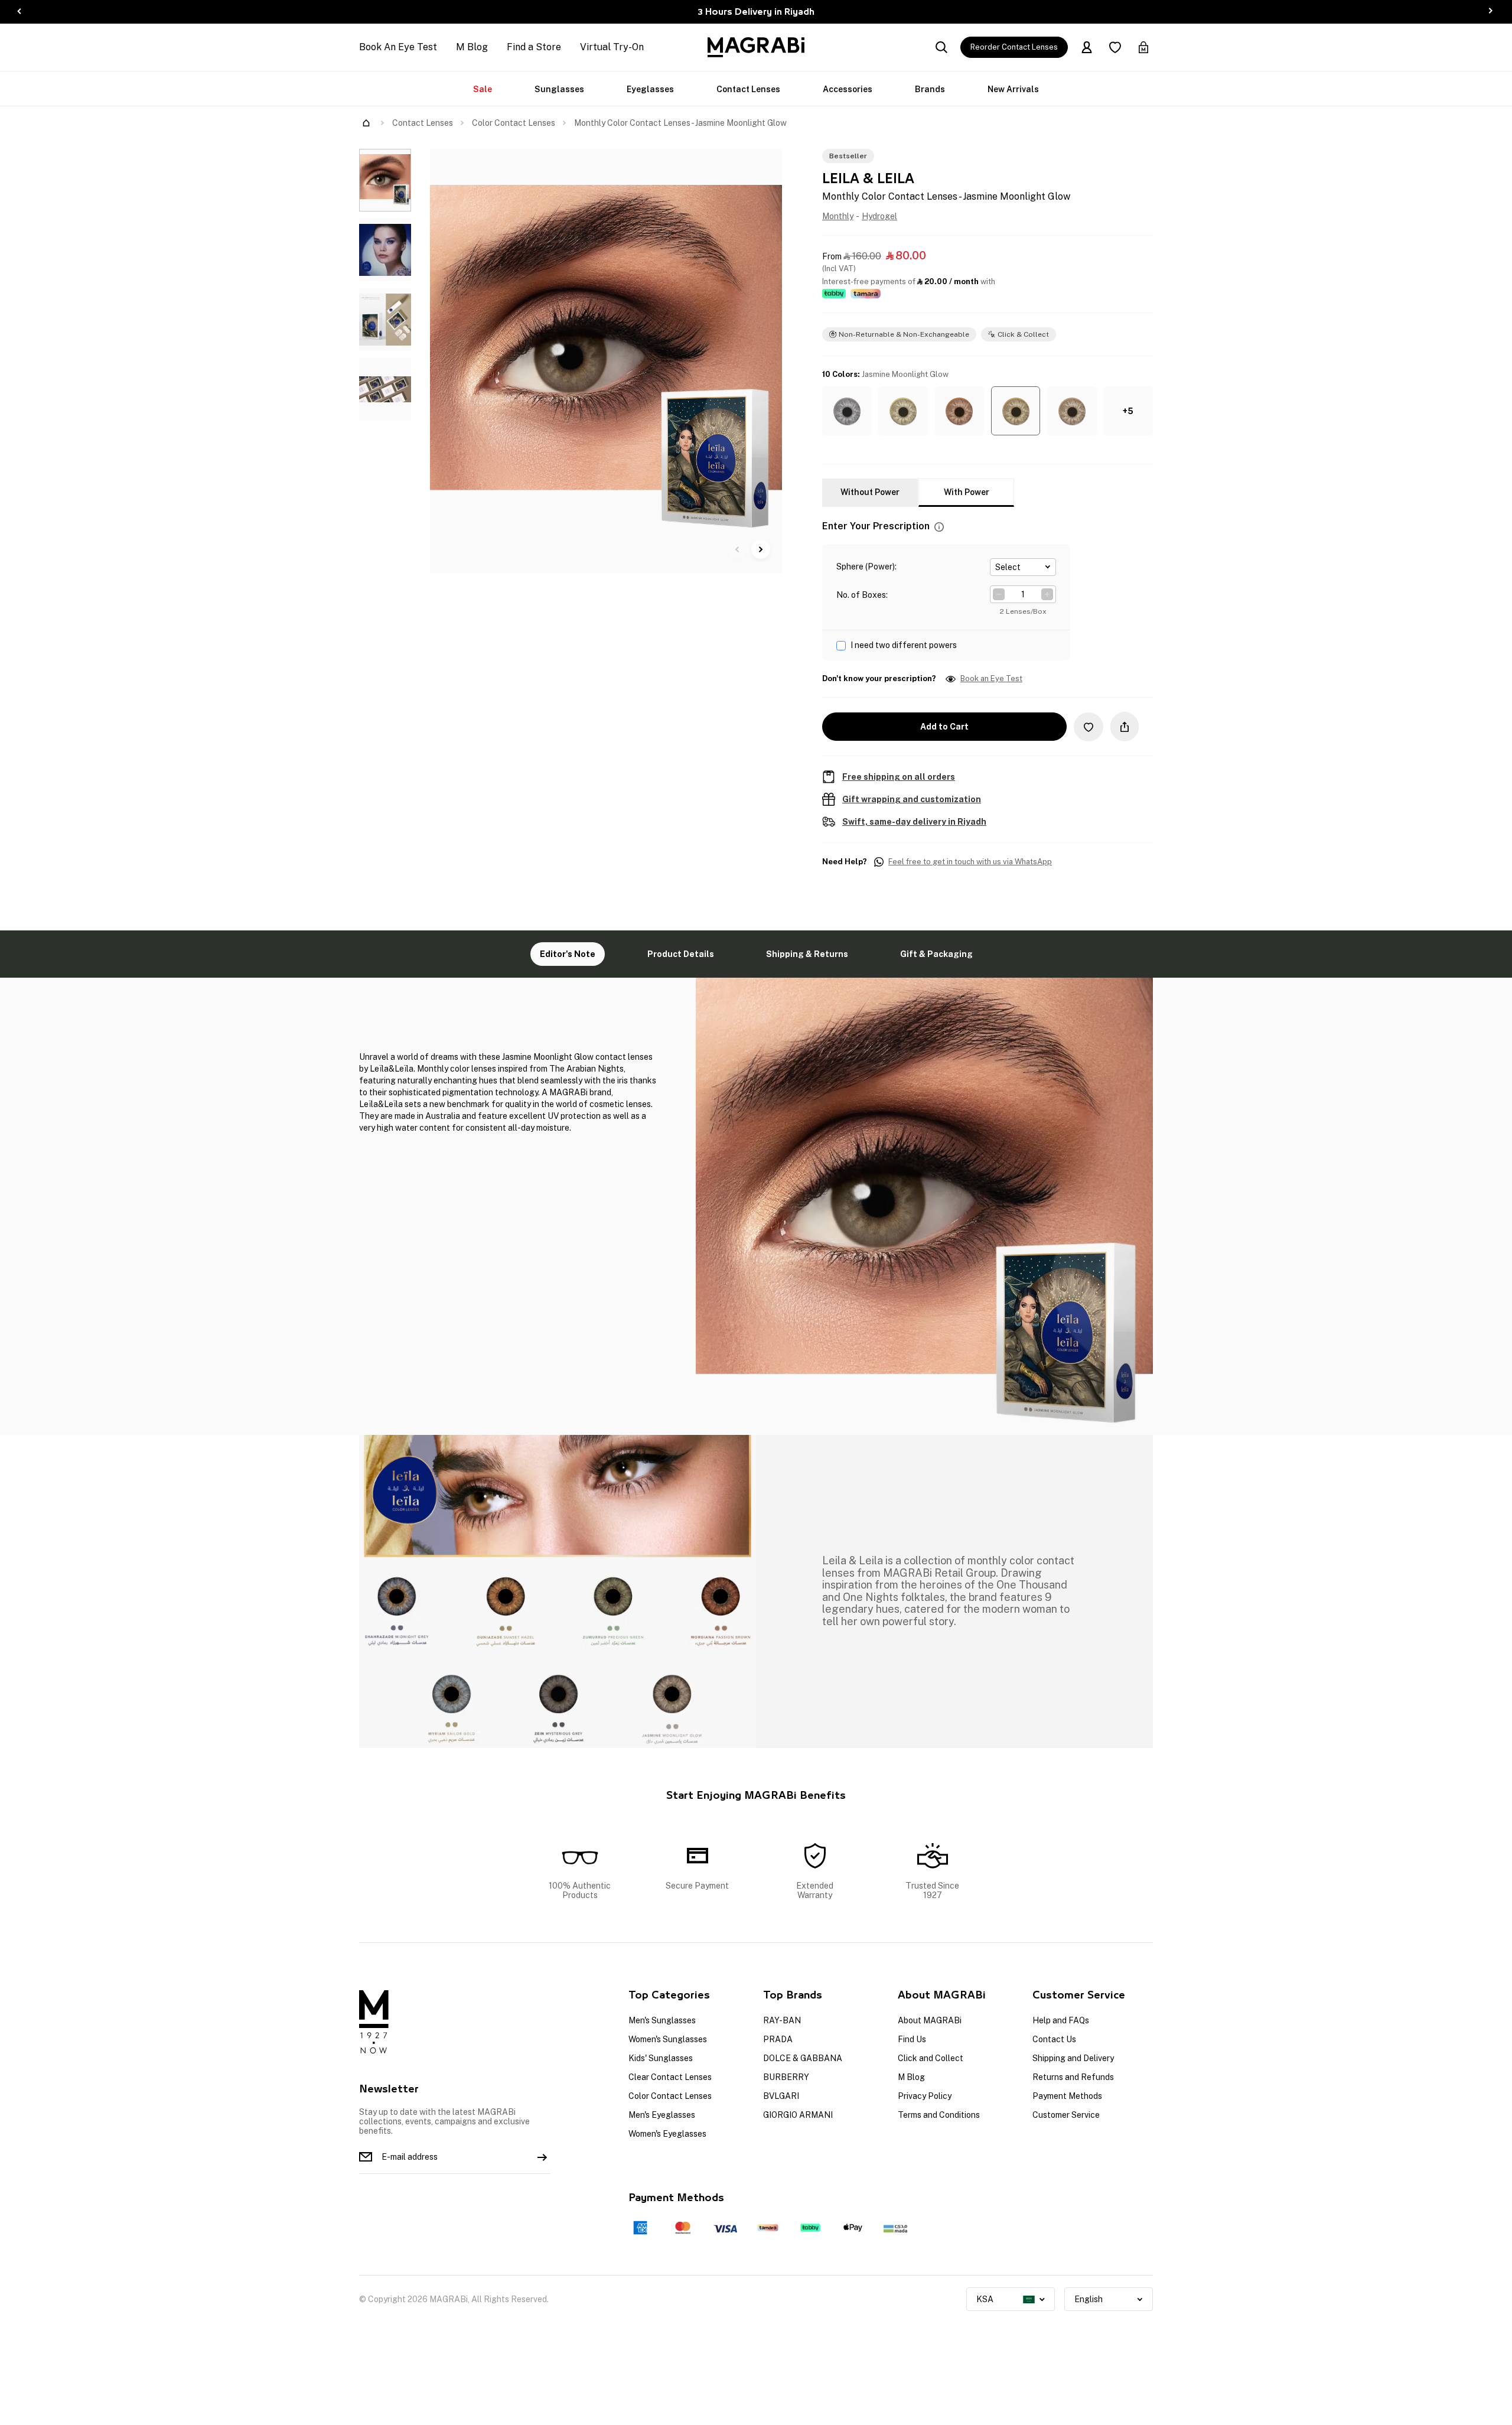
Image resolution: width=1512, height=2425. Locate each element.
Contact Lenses (748, 89)
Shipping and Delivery (1073, 2058)
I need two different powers (904, 645)
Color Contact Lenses (514, 123)
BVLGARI (781, 2096)
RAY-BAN (782, 2020)
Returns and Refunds (1073, 2077)
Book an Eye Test (991, 679)
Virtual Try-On (612, 47)
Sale (483, 89)
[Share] (1125, 727)
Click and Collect (931, 2058)
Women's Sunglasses (668, 2039)
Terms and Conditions (939, 2115)
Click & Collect (1023, 334)
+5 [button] (1128, 411)
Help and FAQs (1061, 2020)
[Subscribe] (542, 2157)
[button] (847, 411)
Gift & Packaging (936, 954)
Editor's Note (568, 954)
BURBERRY (786, 2077)
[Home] (366, 123)
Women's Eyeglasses (667, 2134)
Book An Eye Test (398, 47)
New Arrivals (1013, 89)
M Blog (472, 47)
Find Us (912, 2039)
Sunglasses (559, 89)
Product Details (681, 954)
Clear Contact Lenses (670, 2077)
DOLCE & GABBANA (803, 2058)
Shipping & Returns (807, 954)
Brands (930, 89)
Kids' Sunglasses (661, 2058)
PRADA (778, 2039)
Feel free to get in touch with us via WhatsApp (970, 862)
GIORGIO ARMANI (798, 2115)
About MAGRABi (930, 2020)
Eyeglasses (650, 89)
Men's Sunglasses (662, 2020)
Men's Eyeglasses (662, 2115)
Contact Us (1054, 2039)
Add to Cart (944, 727)
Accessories (848, 89)
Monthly (838, 216)
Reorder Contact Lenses (1014, 47)
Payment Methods (1067, 2096)
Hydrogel (879, 216)
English (1089, 2299)
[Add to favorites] (1089, 727)
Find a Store (534, 47)
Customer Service (1066, 2115)
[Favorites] (1115, 47)
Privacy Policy (925, 2096)
